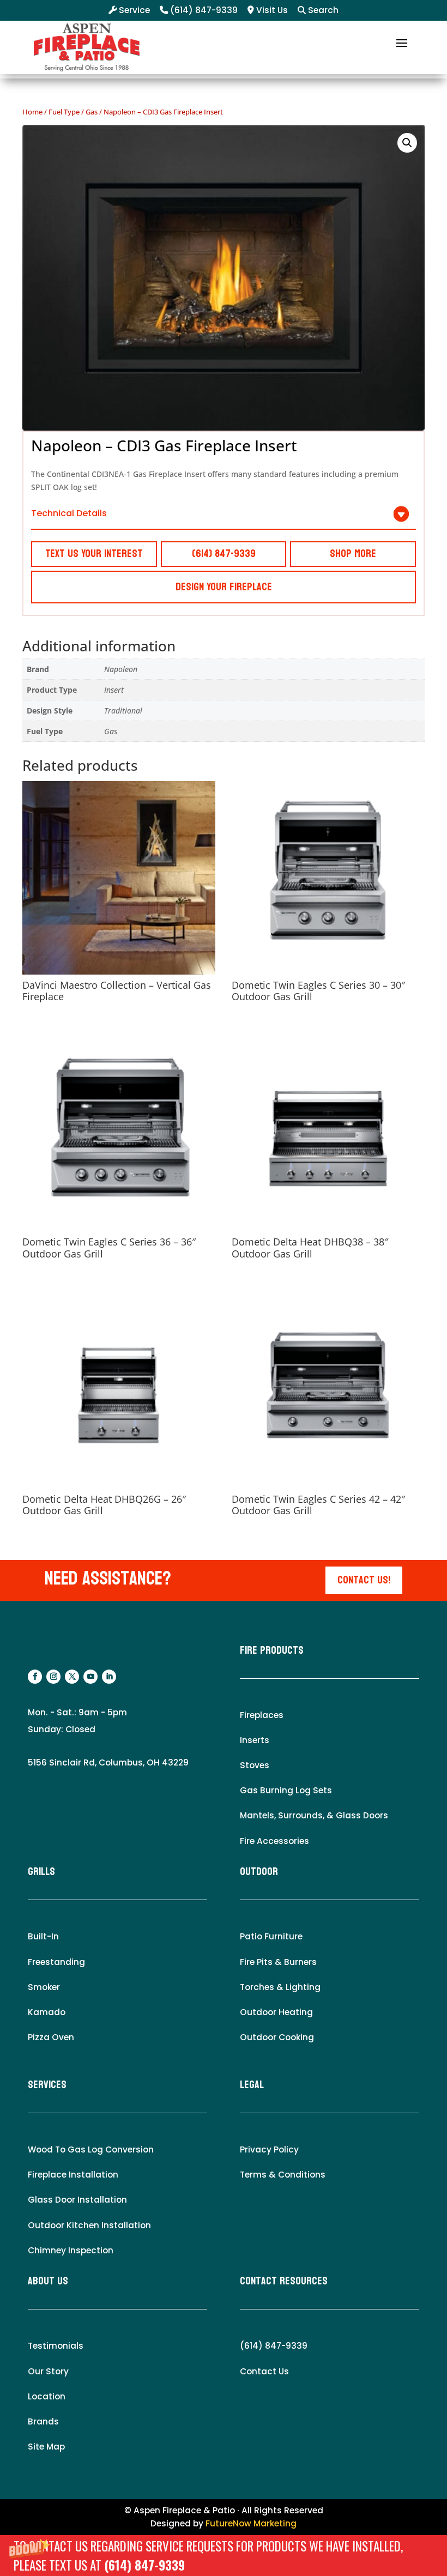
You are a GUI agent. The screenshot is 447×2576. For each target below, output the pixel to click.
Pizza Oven (51, 2037)
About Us (48, 2281)
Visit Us (271, 10)
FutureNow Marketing (251, 2523)
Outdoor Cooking (277, 2037)
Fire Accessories (274, 1841)
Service (133, 10)
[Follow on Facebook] (35, 1677)
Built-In (43, 1936)
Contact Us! (364, 1580)
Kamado (47, 2012)
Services (47, 2085)
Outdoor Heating (276, 2012)
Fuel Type (64, 112)
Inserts (255, 1740)
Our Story (48, 2371)
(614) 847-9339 (144, 2565)
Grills (41, 1872)
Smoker (44, 1987)
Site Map (46, 2447)
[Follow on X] (72, 1677)
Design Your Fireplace (224, 587)
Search (322, 10)
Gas (92, 112)
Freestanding (56, 1962)
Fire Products (272, 1650)
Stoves (255, 1765)
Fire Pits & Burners (278, 1962)
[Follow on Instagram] (53, 1677)
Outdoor (259, 1872)
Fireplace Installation (73, 2175)
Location (47, 2396)
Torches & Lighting (280, 1987)
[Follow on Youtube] (90, 1677)
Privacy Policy (269, 2149)
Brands (43, 2421)
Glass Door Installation (77, 2200)
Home (32, 112)
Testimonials (56, 2346)
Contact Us (264, 2371)
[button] (224, 2556)
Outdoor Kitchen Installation (89, 2225)
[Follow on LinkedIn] (109, 1677)
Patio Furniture (271, 1936)
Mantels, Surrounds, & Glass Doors (314, 1815)
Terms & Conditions (283, 2175)
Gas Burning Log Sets (286, 1790)
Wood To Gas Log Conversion (91, 2149)
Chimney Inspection (71, 2250)
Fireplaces (262, 1715)
